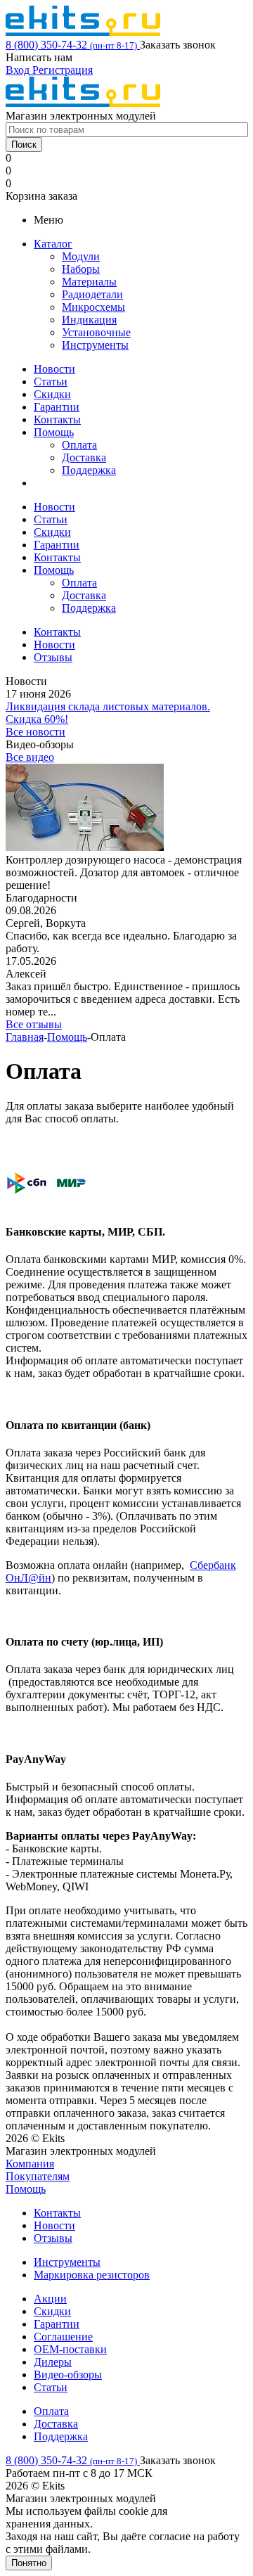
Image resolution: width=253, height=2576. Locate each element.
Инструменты (95, 345)
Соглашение (63, 2337)
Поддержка (89, 470)
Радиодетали (92, 294)
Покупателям (38, 2176)
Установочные (96, 332)
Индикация (89, 320)
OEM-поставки (70, 2349)
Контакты (57, 419)
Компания (30, 2164)
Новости (54, 369)
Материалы (89, 282)
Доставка (84, 457)
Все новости (35, 732)
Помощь (54, 432)
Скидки (52, 394)
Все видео (30, 757)
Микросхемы (93, 307)
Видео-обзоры (68, 2375)
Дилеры (53, 2362)
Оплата (79, 445)
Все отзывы (34, 1024)
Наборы (81, 269)
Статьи (51, 382)
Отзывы (53, 2238)
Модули (81, 256)
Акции (50, 2299)
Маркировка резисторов (92, 2275)
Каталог (53, 244)
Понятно (29, 2563)
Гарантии (57, 407)
